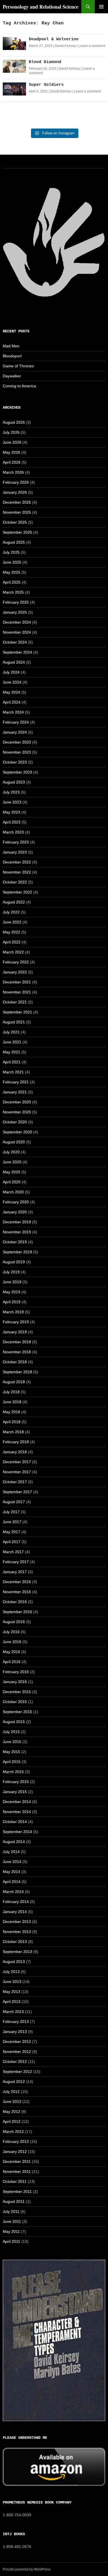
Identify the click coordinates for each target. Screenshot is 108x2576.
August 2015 (14, 1722)
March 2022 (13, 952)
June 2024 (12, 682)
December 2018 (17, 1342)
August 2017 (14, 1502)
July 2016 (11, 1632)
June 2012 (12, 2102)
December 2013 (17, 1922)
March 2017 (13, 1552)
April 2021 (12, 1062)
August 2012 (14, 2082)
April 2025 (12, 582)
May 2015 (11, 1752)
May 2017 (11, 1532)
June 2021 (12, 1042)
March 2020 (13, 1192)
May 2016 (11, 1652)
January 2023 (15, 852)
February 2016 (16, 1672)
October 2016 (15, 1602)
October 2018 (15, 1362)
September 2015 (17, 1712)
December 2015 (17, 1692)
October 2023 (15, 762)
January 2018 (15, 1452)
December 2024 (17, 622)
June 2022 (12, 922)
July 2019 (11, 1272)
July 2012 (11, 2092)
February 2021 (16, 1082)
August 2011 (14, 2201)
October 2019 (15, 1242)
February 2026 (16, 482)
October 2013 (15, 1942)
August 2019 (14, 1262)
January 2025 (15, 612)
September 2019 (17, 1252)
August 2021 (14, 1022)
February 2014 (16, 1902)
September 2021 (17, 1012)
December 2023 (17, 742)
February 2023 (16, 842)
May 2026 (11, 452)
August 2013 (14, 1962)
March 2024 (13, 712)
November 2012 (17, 2052)
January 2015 (15, 1792)
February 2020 (16, 1202)
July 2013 (11, 1972)
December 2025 (17, 502)
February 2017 (16, 1562)
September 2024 (17, 652)
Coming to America (19, 386)
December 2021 (17, 982)
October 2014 (15, 1822)
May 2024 (11, 692)
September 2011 (17, 2191)
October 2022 (15, 882)
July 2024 (11, 672)
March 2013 (13, 2012)
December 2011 (17, 2161)
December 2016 (17, 1582)
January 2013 (15, 2032)
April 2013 (12, 2002)
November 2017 (17, 1472)
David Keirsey (65, 46)
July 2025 (11, 552)
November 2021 (17, 992)
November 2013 (17, 1932)
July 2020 (11, 1152)
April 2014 (12, 1882)
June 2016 (12, 1642)
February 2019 (16, 1322)
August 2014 (14, 1842)
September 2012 (17, 2072)
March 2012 (13, 2131)
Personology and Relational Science (41, 7)
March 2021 (13, 1072)
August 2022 (14, 902)
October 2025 (15, 522)
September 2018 (17, 1372)
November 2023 (17, 752)
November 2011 (17, 2171)
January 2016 (15, 1682)
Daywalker (12, 376)
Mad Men (11, 346)
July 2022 (11, 912)
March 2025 (13, 592)
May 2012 (11, 2111)
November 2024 (17, 632)
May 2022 (11, 932)
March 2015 (13, 1772)
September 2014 (17, 1832)
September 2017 (17, 1492)
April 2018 (12, 1422)
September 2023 (17, 772)
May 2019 (11, 1292)
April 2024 (12, 702)
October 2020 (15, 1122)
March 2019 (13, 1312)
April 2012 (12, 2121)
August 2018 (14, 1382)
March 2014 (13, 1892)
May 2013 (11, 1992)
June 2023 (12, 802)
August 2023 (14, 782)
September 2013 (17, 1952)
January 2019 (15, 1332)
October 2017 (15, 1482)
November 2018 (17, 1352)
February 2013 (16, 2022)
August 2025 (14, 542)
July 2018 (11, 1392)
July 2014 (11, 1852)
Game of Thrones (18, 366)
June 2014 (12, 1862)
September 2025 (17, 532)
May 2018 (11, 1412)
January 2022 (15, 972)
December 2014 (17, 1802)
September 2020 (17, 1132)
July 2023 (11, 792)
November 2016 (17, 1592)
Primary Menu (101, 7)
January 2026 (15, 492)
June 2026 (12, 442)
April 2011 (11, 2241)
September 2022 (17, 892)
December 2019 (17, 1222)
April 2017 (12, 1542)
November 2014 (17, 1812)
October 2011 (15, 2181)
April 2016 (12, 1662)
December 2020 (17, 1102)
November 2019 (17, 1232)
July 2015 (11, 1732)
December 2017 (17, 1462)
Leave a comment (92, 46)
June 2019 (12, 1282)
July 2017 (11, 1512)
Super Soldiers (46, 85)
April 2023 (12, 822)
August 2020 (14, 1142)
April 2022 (12, 942)
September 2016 (17, 1612)
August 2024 (14, 662)
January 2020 (15, 1212)
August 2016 (14, 1622)
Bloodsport (12, 356)
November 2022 (17, 872)
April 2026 (12, 462)
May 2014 (11, 1872)
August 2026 (14, 422)
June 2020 (12, 1162)
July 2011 (11, 2211)
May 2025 (11, 572)
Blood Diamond (45, 62)
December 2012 (17, 2042)
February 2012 (16, 2141)
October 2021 (15, 1002)
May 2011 (11, 2231)
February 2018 (16, 1442)
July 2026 (11, 432)
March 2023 (13, 832)
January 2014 (15, 1912)
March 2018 (13, 1432)
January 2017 (15, 1572)
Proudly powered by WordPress (27, 2569)
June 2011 (12, 2221)
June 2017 (12, 1522)
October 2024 (15, 642)
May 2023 (11, 812)
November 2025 (17, 512)
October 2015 (15, 1702)
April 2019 (12, 1302)
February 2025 (16, 602)
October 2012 (15, 2062)
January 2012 (15, 2151)
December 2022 (17, 862)
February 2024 (16, 722)
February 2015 (16, 1782)
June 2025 (12, 562)
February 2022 (16, 962)
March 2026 (13, 472)
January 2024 (15, 732)
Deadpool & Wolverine (54, 39)
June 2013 (12, 1982)
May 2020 (11, 1172)
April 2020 (12, 1182)
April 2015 (12, 1762)
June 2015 (12, 1742)
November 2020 (17, 1112)
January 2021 (15, 1092)
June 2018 (12, 1402)
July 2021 (11, 1032)
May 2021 (11, 1052)
